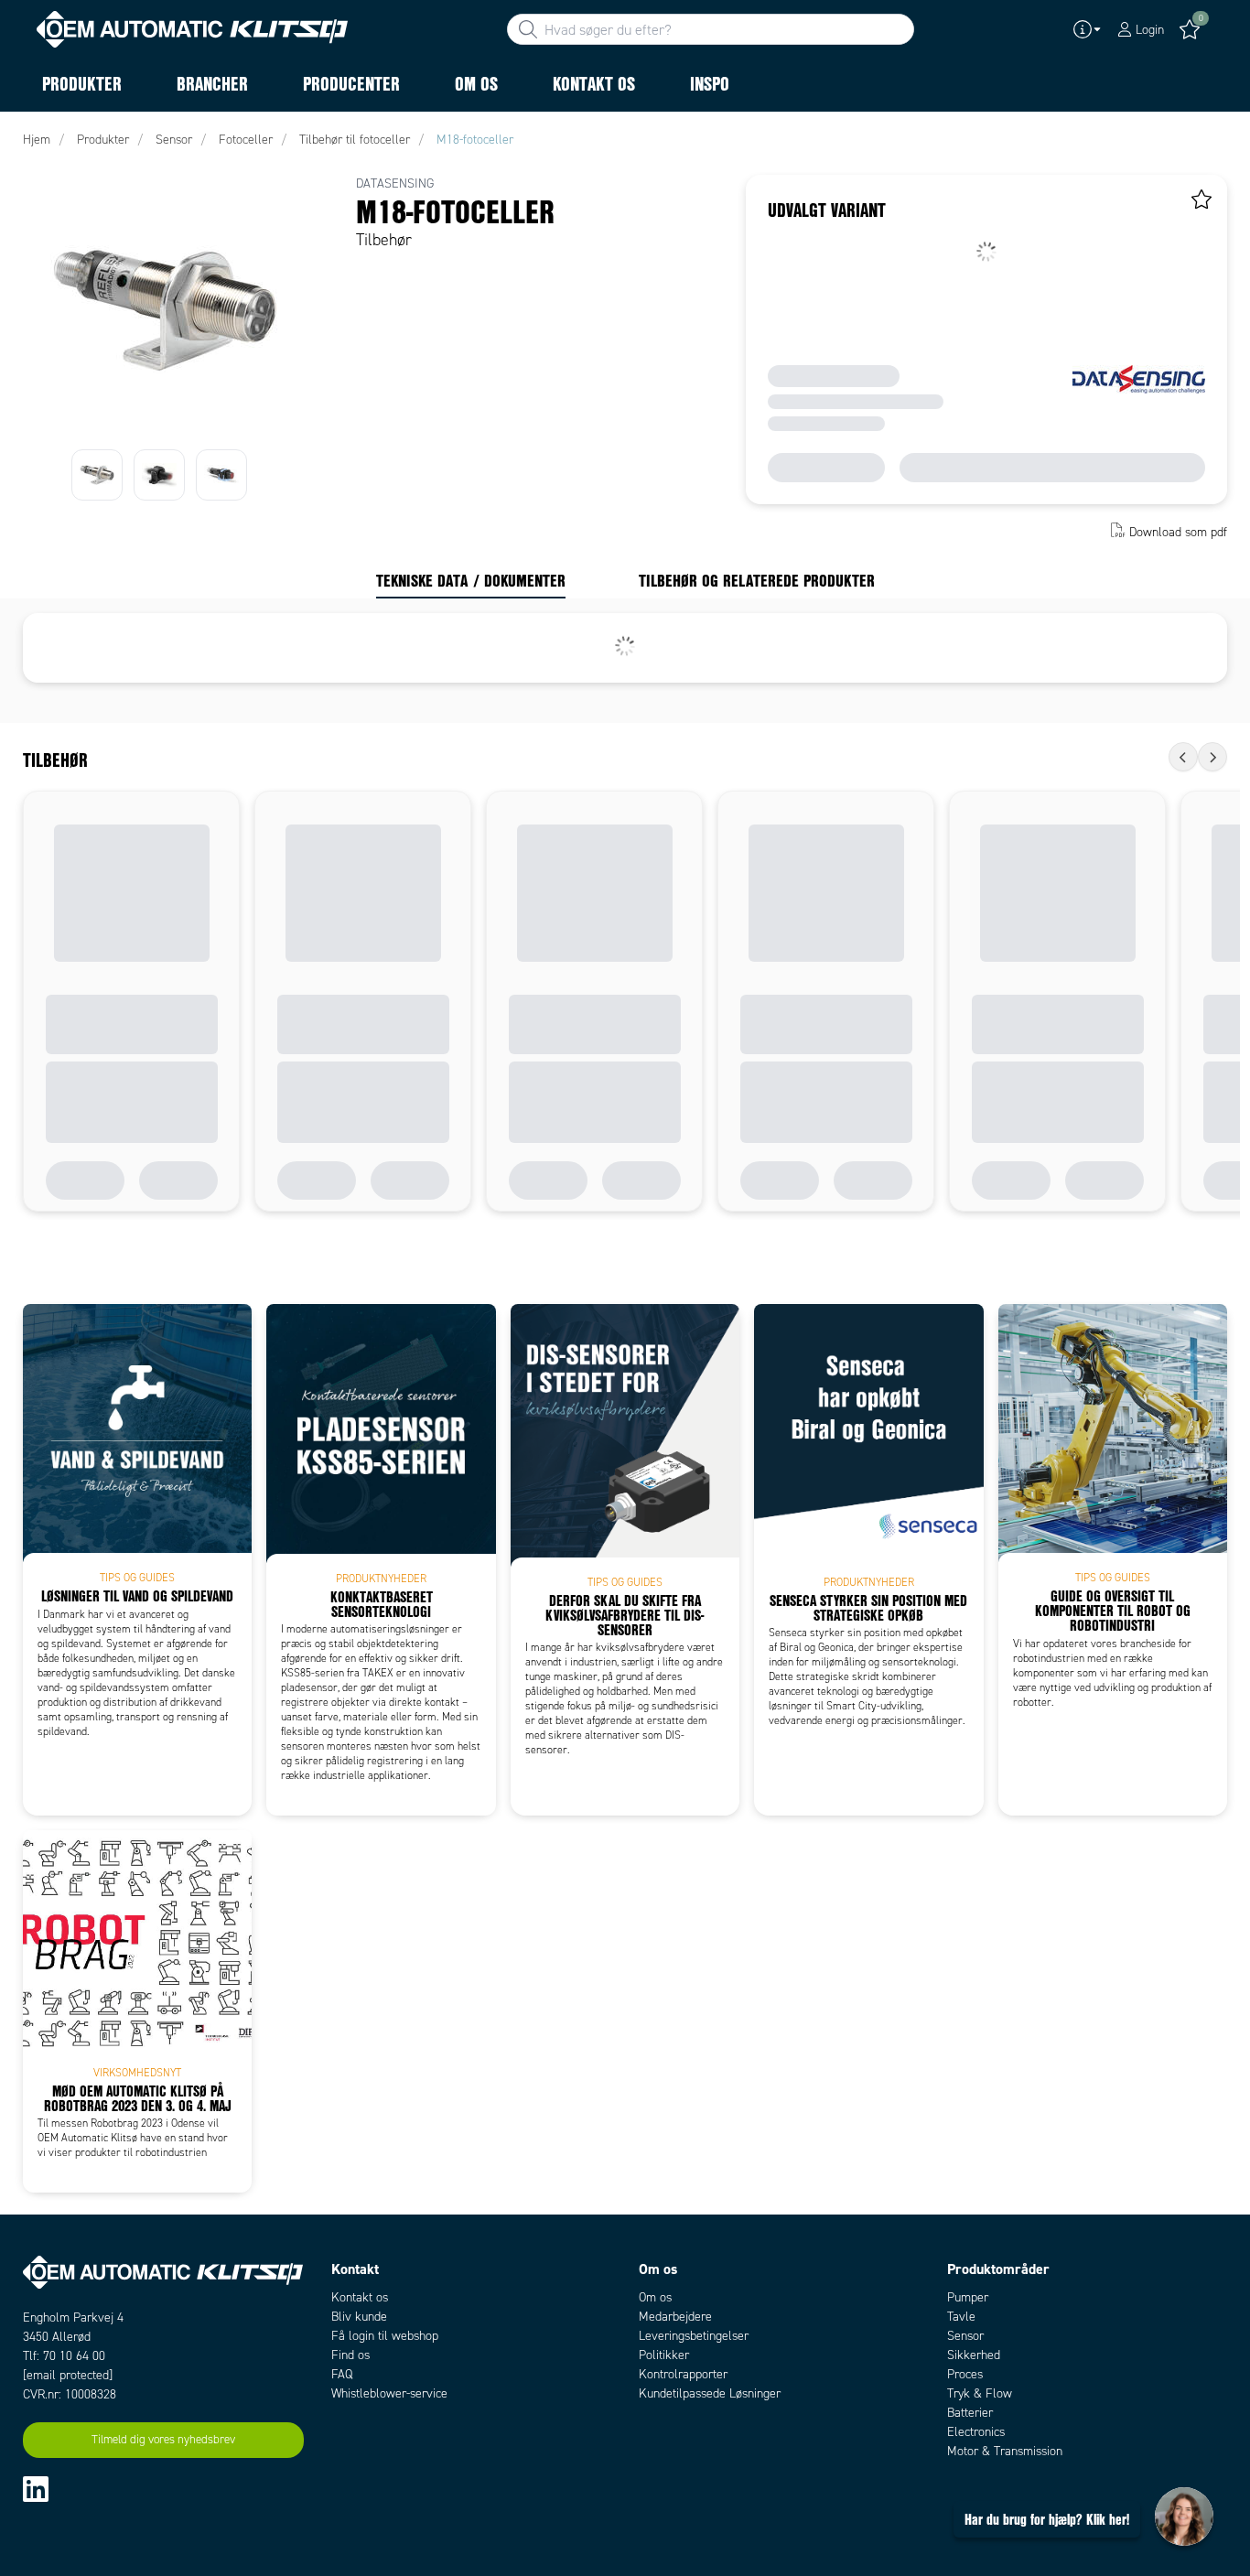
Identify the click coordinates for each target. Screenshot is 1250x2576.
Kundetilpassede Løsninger (710, 2393)
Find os (350, 2355)
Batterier (970, 2413)
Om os (655, 2297)
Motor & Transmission (1005, 2451)
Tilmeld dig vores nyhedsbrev (163, 2440)
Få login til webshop (385, 2336)
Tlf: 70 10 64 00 (64, 2356)
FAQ (342, 2374)
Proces (965, 2374)
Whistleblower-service (389, 2393)
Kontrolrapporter (683, 2374)
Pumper (968, 2297)
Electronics (976, 2432)
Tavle (961, 2317)
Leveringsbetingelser (694, 2336)
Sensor (965, 2336)
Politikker (664, 2355)
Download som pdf (1178, 532)
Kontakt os (360, 2297)
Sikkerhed (974, 2355)
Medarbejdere (675, 2317)
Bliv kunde (359, 2317)
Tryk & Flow (980, 2393)
